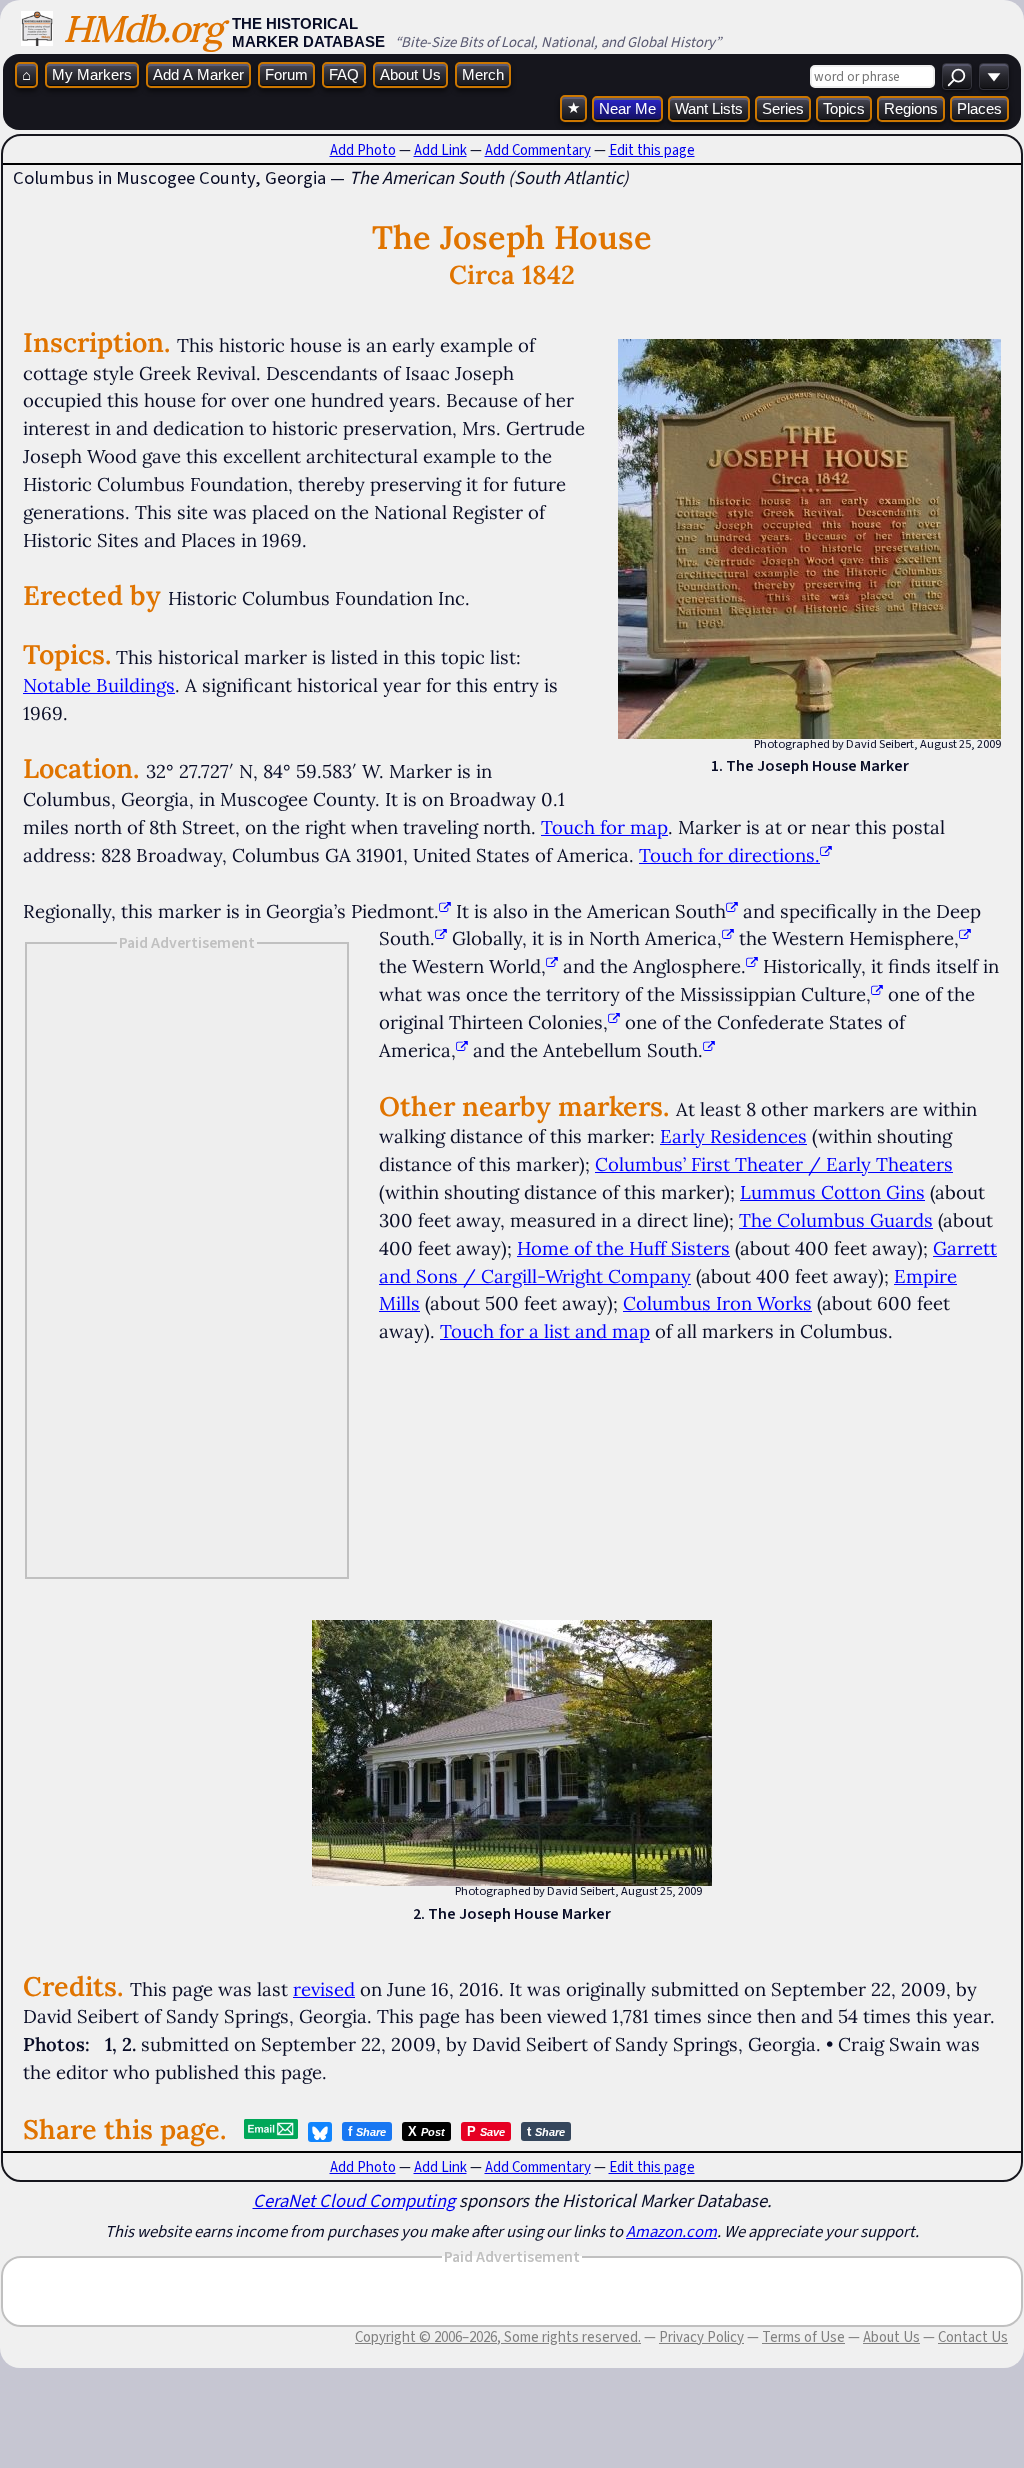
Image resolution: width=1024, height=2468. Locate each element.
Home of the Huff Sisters (623, 1248)
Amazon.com (671, 2231)
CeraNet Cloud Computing (354, 2200)
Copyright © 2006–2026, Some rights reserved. (498, 2337)
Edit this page (652, 150)
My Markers (92, 74)
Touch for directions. (729, 855)
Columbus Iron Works (717, 1303)
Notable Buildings (99, 685)
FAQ (344, 74)
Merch (483, 74)
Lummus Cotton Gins (832, 1192)
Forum (286, 74)
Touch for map (604, 827)
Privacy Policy (701, 2337)
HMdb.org (142, 28)
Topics (844, 108)
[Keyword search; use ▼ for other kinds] (957, 76)
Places (979, 108)
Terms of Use (803, 2337)
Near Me (627, 108)
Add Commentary (538, 150)
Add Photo (363, 150)
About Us (410, 74)
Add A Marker (198, 74)
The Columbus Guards (836, 1220)
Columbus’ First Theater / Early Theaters (774, 1164)
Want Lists (709, 108)
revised (324, 1989)
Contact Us (973, 2337)
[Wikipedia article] (445, 911)
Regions (911, 108)
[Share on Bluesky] (320, 2132)
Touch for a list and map (545, 1331)
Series (783, 108)
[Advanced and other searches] (994, 76)
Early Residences (733, 1136)
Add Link (440, 150)
